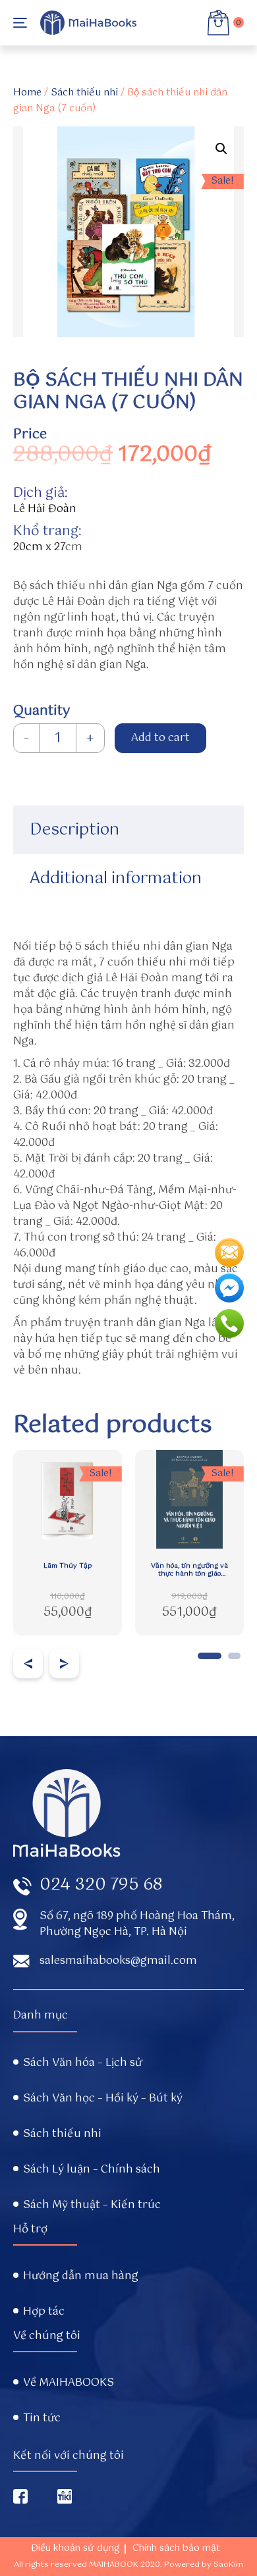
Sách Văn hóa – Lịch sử (83, 2063)
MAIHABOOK (114, 2565)
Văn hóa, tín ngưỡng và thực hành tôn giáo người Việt (189, 1570)
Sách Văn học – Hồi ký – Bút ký (103, 2099)
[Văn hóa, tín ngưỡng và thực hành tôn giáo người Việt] (189, 1499)
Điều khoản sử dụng (75, 2548)
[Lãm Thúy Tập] (68, 1499)
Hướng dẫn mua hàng (81, 2277)
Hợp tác (44, 2312)
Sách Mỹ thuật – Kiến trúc (92, 2205)
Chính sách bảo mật (176, 2548)
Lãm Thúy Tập (68, 1566)
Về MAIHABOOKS (69, 2383)
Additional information (116, 879)
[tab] (128, 830)
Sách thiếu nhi (84, 93)
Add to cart (160, 738)
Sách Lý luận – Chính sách (92, 2170)
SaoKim (228, 2565)
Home (27, 93)
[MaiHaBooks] (88, 23)
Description (74, 830)
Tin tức (42, 2419)
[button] (210, 1656)
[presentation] (28, 1663)
